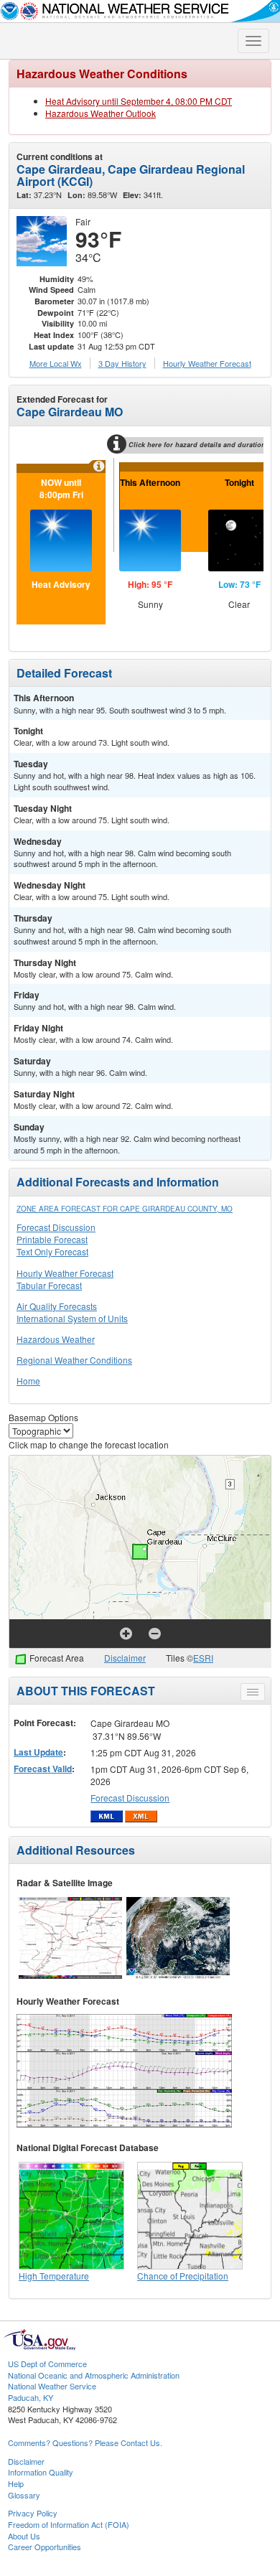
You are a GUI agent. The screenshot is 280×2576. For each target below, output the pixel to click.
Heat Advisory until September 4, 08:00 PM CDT (139, 101)
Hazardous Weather (56, 1339)
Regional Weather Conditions (74, 1360)
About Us (24, 2536)
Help (16, 2483)
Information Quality (41, 2472)
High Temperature (54, 2276)
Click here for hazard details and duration (197, 445)
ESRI (203, 1658)
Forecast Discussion (56, 1227)
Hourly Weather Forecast (65, 1273)
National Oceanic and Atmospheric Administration (94, 2375)
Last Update (38, 1752)
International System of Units (72, 1318)
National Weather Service (52, 2386)
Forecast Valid (43, 1769)
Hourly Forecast (207, 363)
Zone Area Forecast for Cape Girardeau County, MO (125, 1209)
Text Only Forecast (52, 1251)
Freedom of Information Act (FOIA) (69, 2524)
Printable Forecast (52, 1239)
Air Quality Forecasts (57, 1306)
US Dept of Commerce (47, 2364)
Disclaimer (125, 1658)
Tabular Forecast (49, 1285)
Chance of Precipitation (183, 2276)
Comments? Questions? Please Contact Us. (85, 2442)
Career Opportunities (45, 2547)
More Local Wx (56, 363)
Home (28, 1381)
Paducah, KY (31, 2397)
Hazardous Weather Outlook (101, 113)
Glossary (24, 2495)
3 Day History (122, 363)
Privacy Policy (33, 2513)
